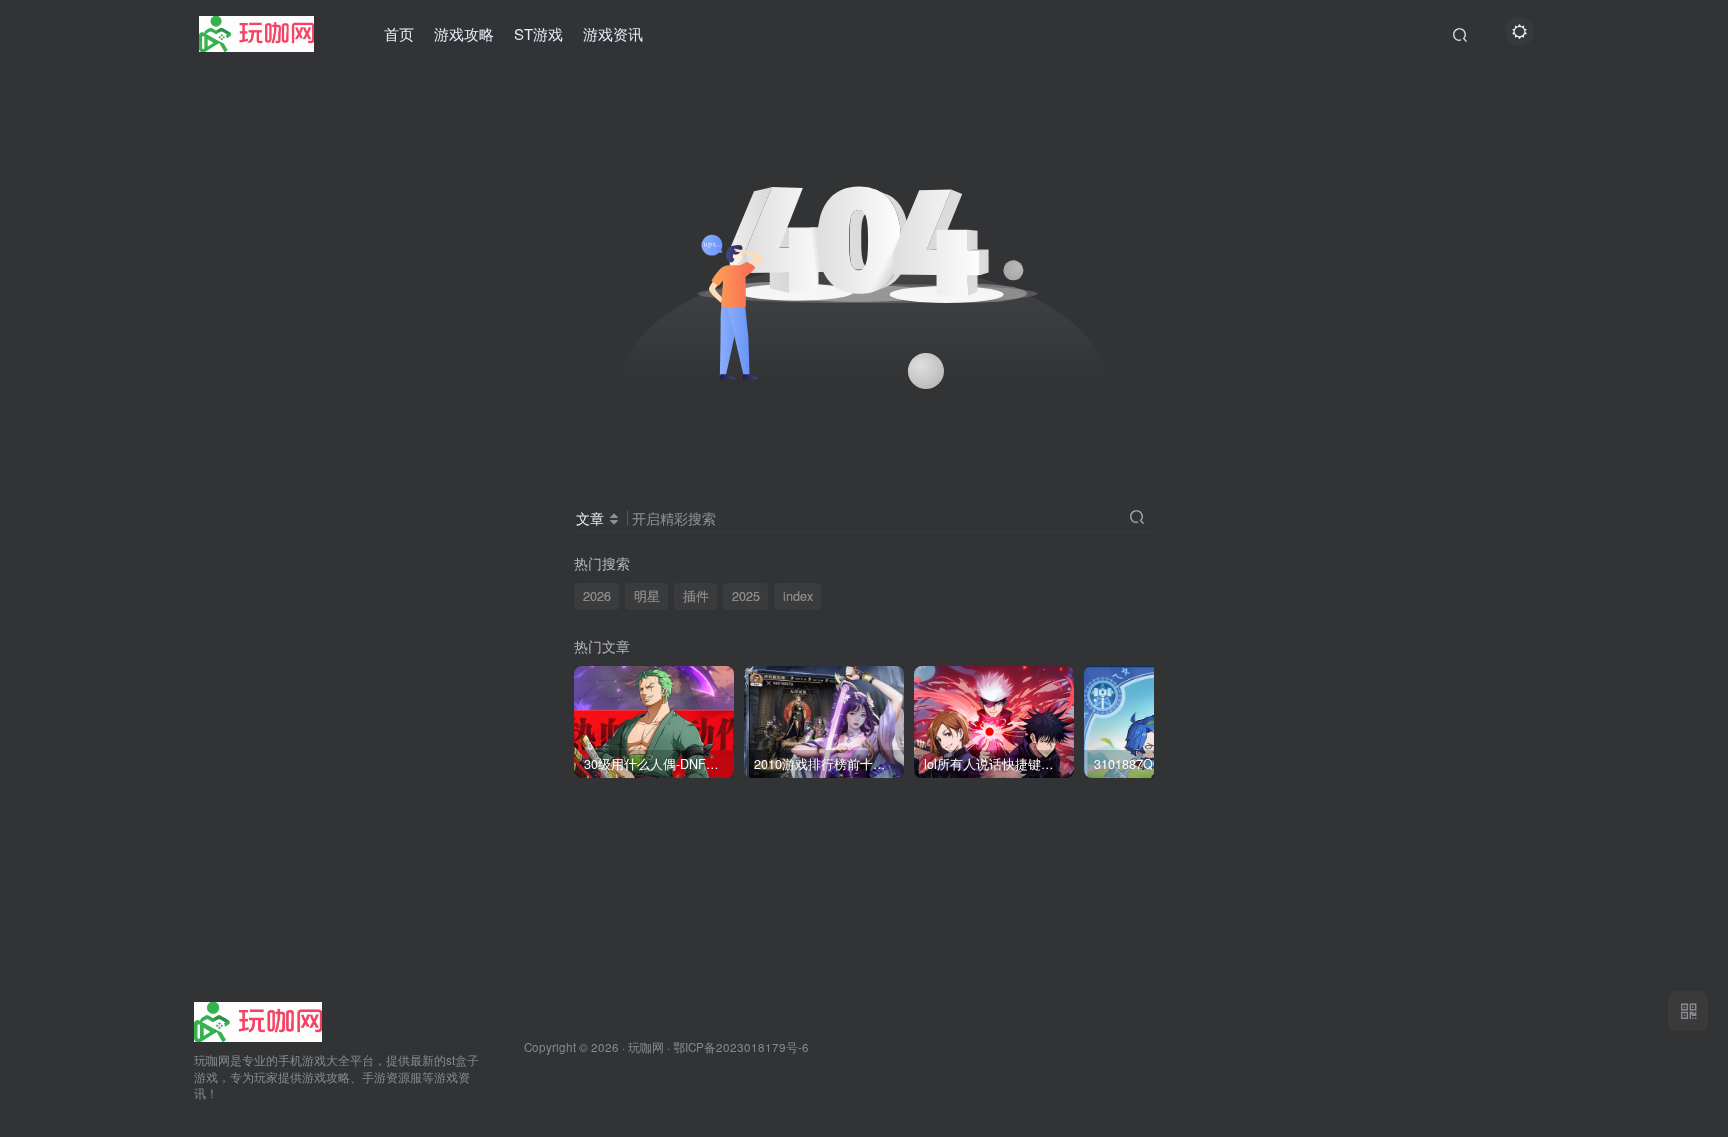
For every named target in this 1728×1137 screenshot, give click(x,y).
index (798, 596)
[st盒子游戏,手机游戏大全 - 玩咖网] (258, 1019)
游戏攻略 (464, 33)
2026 (597, 596)
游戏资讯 (613, 33)
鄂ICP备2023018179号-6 (741, 1047)
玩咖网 (646, 1047)
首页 (399, 33)
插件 (696, 596)
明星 (647, 596)
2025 (746, 596)
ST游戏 (538, 33)
